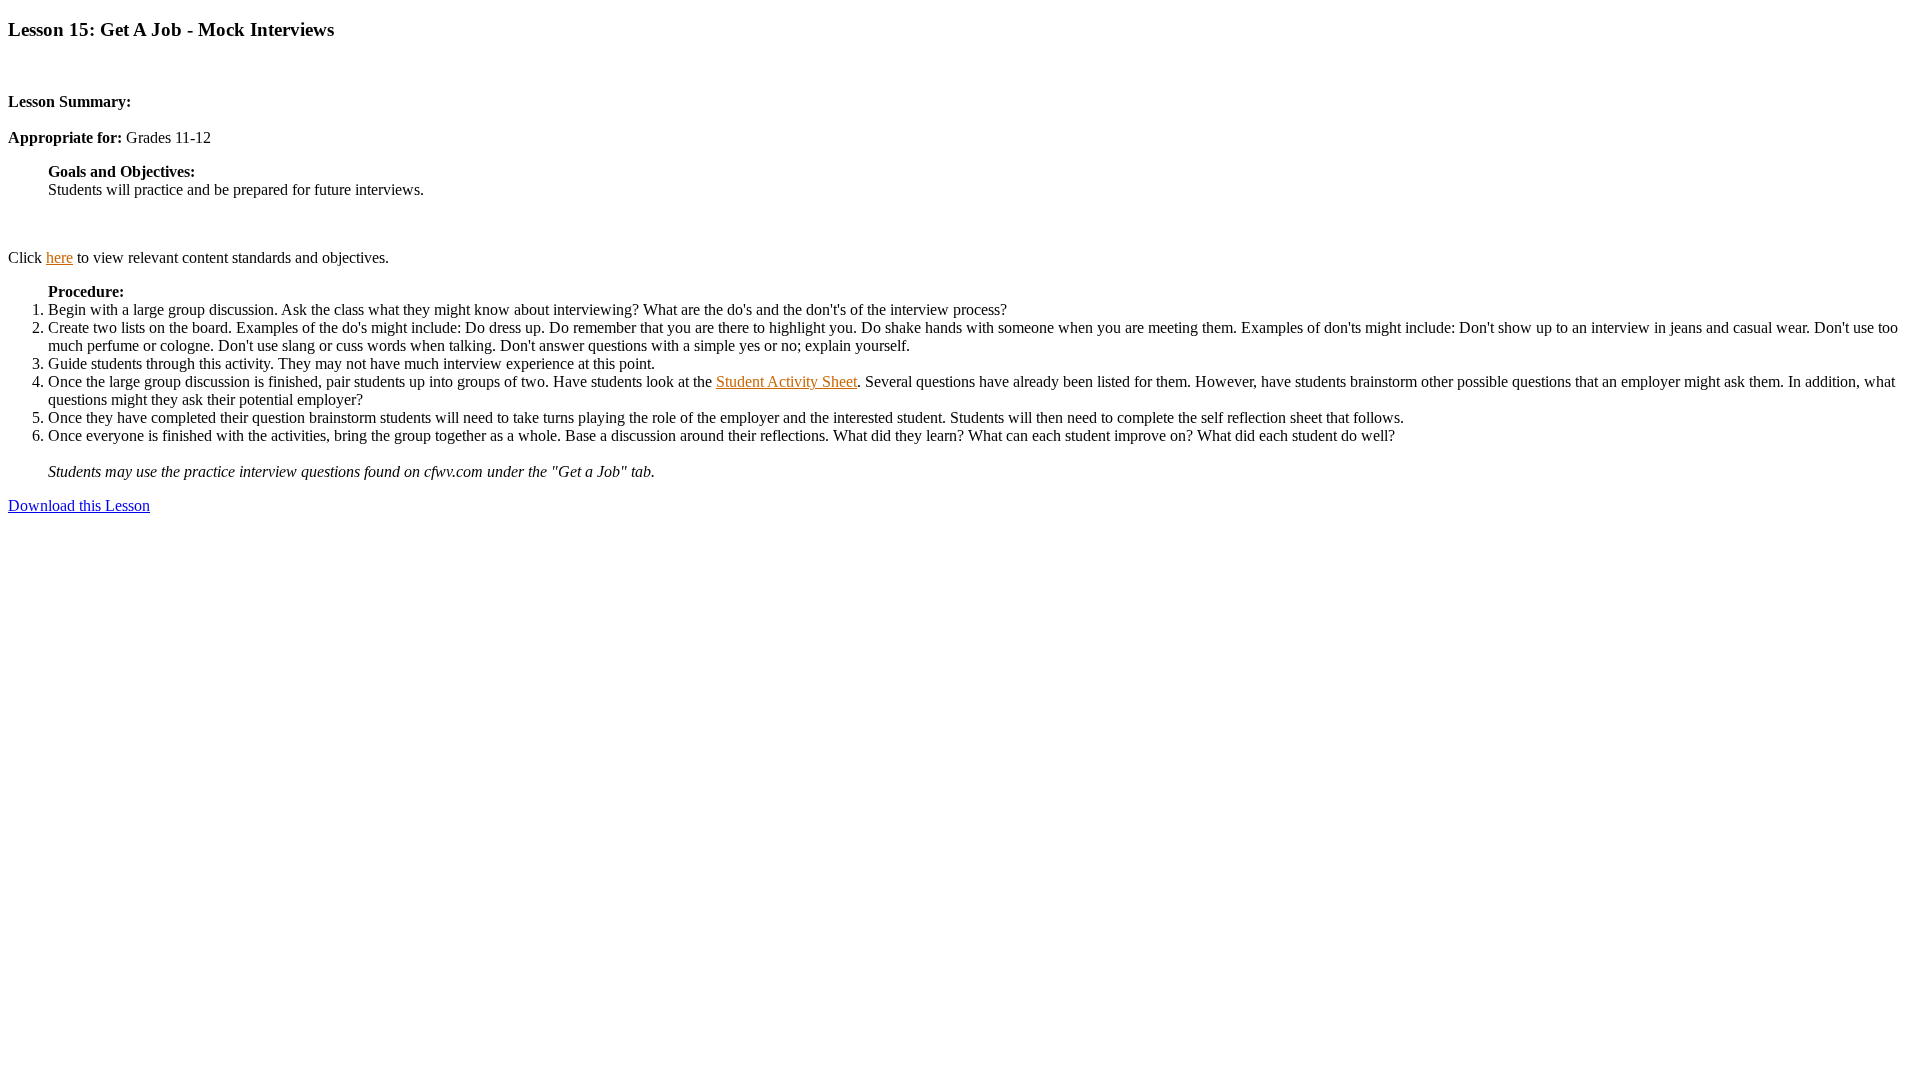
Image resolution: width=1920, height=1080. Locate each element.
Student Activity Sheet (786, 381)
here (59, 257)
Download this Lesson (79, 505)
